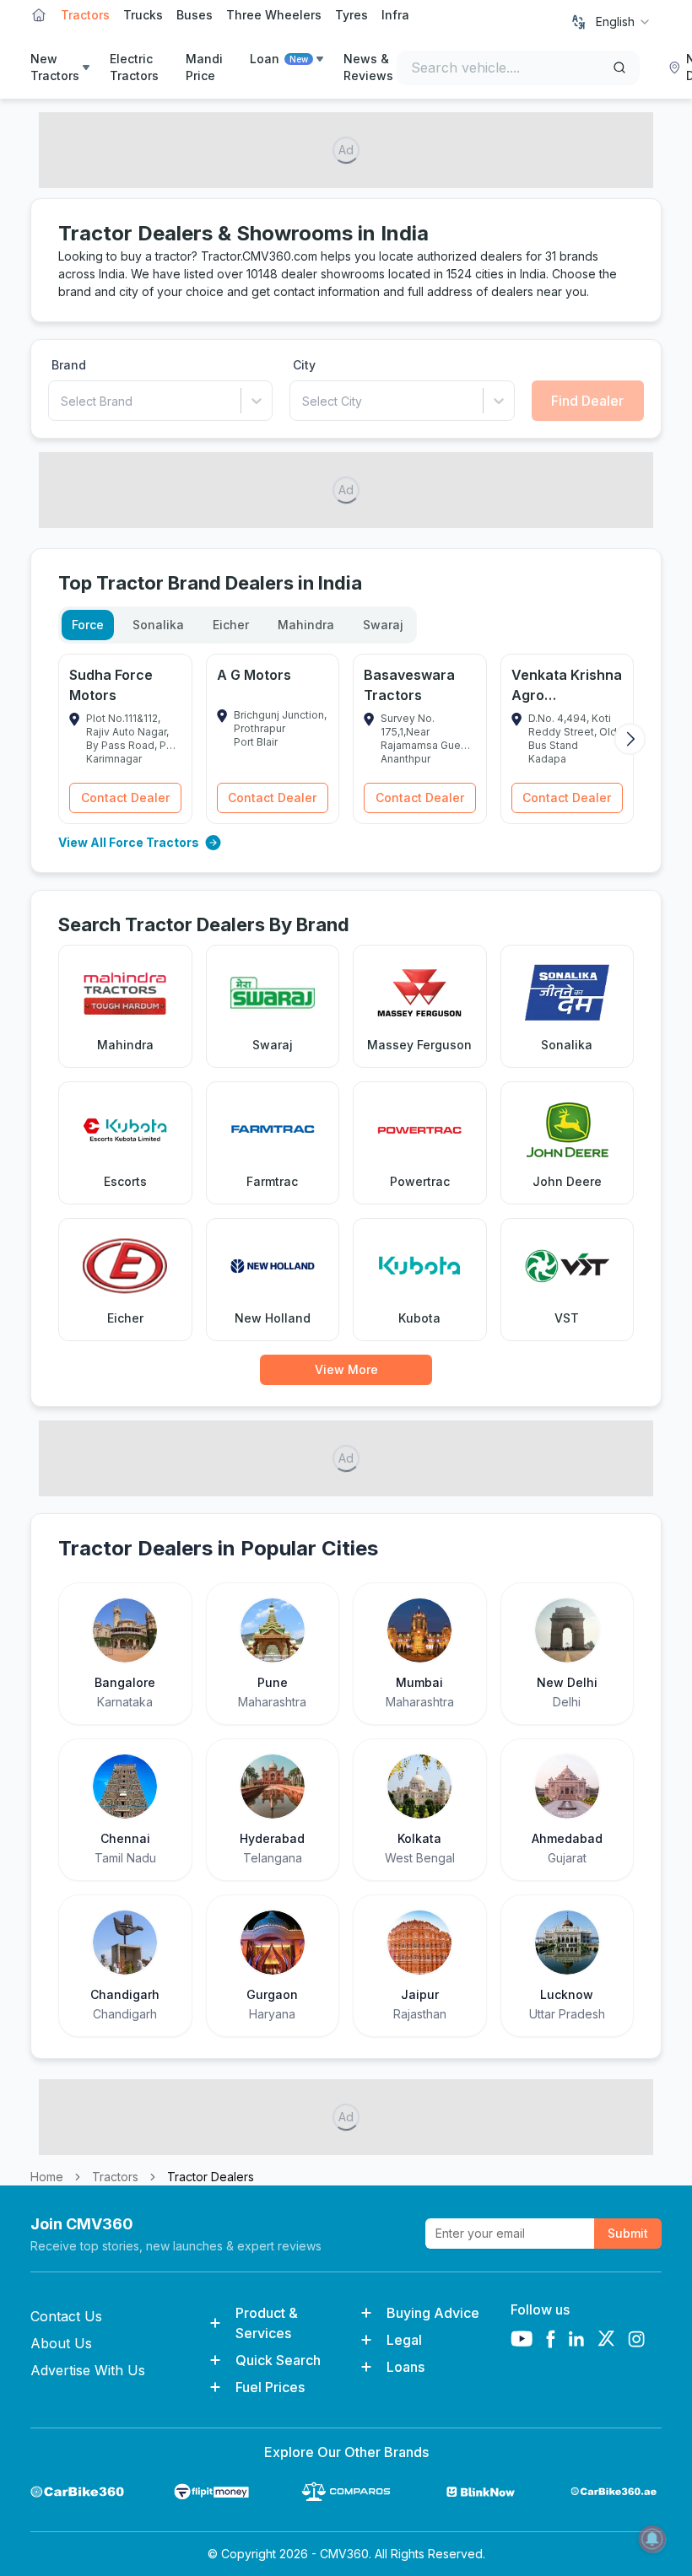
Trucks (143, 15)
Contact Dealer (125, 798)
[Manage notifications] (652, 2539)
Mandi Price (204, 67)
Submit (628, 2233)
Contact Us (66, 2316)
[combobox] (624, 22)
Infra (395, 15)
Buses (195, 15)
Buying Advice (433, 2313)
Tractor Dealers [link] (211, 2177)
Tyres (351, 15)
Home (47, 2177)
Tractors (85, 15)
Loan (279, 59)
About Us (61, 2343)
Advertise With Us (88, 2370)
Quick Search (278, 2360)
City (304, 365)
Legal (404, 2340)
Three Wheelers (274, 15)
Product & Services (267, 2323)
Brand (69, 365)
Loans (405, 2367)
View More (346, 1369)
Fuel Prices (270, 2387)
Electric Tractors (134, 67)
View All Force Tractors (129, 842)
